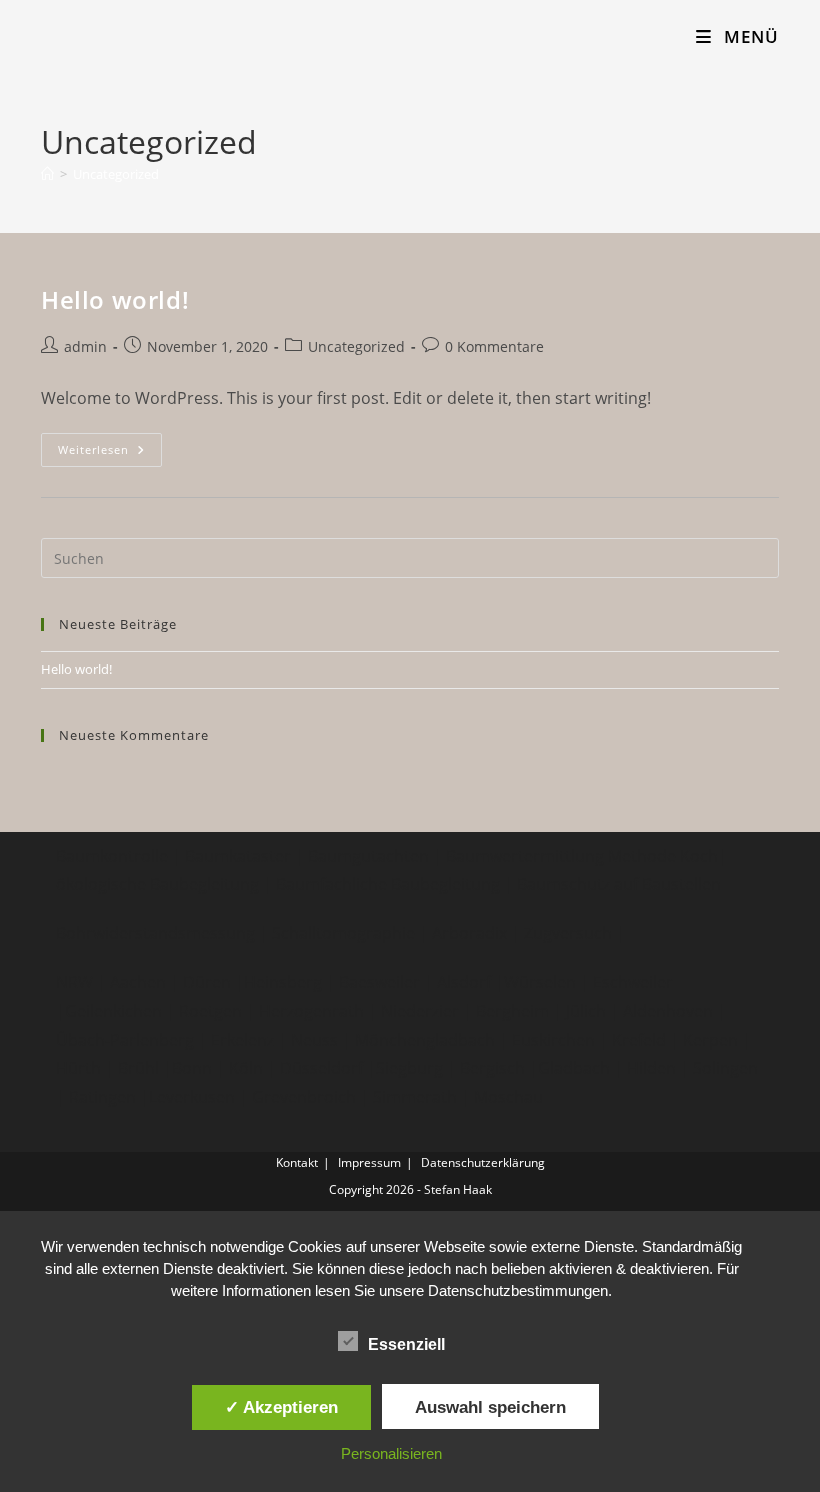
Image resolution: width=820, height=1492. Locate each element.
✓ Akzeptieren (281, 1407)
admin (85, 346)
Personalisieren (391, 1453)
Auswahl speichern (490, 1407)
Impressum (369, 1162)
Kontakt (297, 1162)
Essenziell (406, 1344)
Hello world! (115, 299)
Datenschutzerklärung (483, 1162)
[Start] (47, 174)
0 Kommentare (494, 346)
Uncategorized (116, 174)
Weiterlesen (110, 453)
